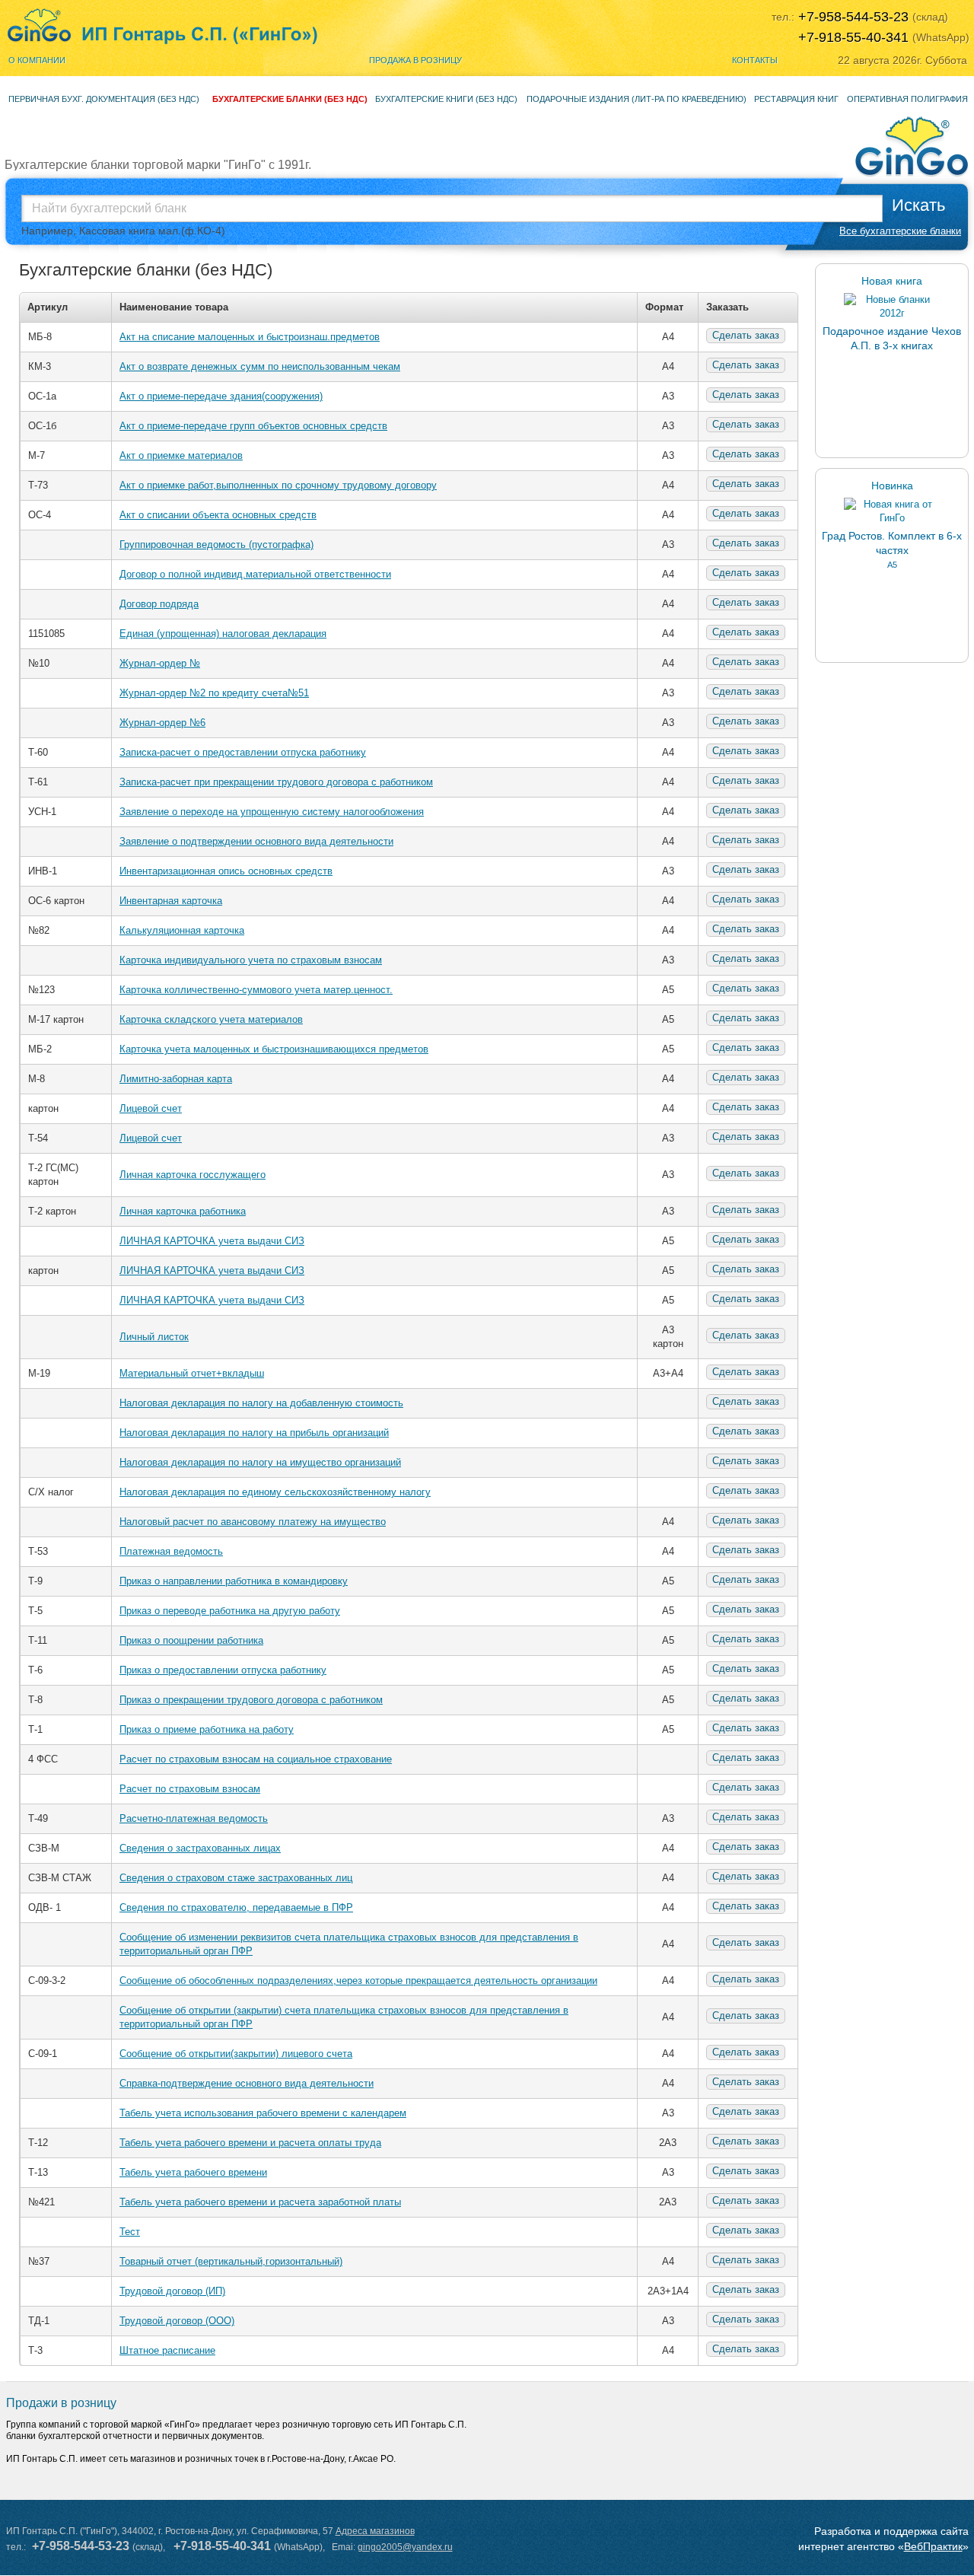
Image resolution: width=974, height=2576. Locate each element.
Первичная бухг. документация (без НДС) (104, 99)
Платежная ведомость (171, 1551)
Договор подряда (159, 604)
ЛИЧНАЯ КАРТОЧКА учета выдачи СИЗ (212, 1241)
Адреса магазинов (375, 2531)
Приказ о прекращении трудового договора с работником (251, 1700)
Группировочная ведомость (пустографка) (216, 544)
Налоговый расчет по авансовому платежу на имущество (253, 1522)
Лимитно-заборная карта (176, 1079)
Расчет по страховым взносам (190, 1789)
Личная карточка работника (183, 1211)
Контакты (755, 60)
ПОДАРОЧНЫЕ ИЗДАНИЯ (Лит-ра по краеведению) (637, 99)
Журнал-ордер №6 (162, 723)
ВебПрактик (933, 2546)
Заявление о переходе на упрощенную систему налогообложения (272, 812)
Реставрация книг (796, 99)
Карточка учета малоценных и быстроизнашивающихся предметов (274, 1049)
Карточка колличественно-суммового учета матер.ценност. (256, 990)
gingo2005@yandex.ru (405, 2547)
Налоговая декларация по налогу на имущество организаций (260, 1462)
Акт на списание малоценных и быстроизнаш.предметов (250, 337)
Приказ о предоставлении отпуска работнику (223, 1670)
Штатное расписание (167, 2350)
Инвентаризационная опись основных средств (226, 871)
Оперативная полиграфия (907, 99)
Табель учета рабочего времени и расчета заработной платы (260, 2202)
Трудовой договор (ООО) (177, 2321)
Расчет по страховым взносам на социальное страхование (256, 1759)
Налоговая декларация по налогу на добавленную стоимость (261, 1403)
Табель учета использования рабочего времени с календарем (263, 2113)
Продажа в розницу (415, 60)
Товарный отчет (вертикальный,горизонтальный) (231, 2261)
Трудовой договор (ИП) (172, 2291)
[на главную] (162, 27)
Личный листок (154, 1337)
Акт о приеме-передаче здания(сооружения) (221, 396)
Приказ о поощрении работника (191, 1640)
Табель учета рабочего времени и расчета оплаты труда (250, 2143)
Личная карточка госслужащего (193, 1175)
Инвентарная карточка (171, 901)
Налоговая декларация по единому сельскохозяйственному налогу (275, 1492)
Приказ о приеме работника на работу (207, 1729)
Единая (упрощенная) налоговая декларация (223, 634)
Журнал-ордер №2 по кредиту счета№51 (214, 693)
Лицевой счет (151, 1108)
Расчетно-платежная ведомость (194, 1818)
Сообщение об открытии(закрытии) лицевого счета (236, 2054)
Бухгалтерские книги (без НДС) (446, 99)
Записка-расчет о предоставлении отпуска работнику (243, 752)
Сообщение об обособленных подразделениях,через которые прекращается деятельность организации (358, 1981)
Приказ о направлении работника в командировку (234, 1581)
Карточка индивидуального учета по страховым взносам (251, 960)
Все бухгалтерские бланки (900, 231)
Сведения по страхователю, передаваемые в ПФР (236, 1907)
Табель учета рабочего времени (193, 2172)
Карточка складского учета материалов (211, 1019)
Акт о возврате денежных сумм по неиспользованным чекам (260, 366)
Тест (130, 2232)
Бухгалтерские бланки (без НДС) (290, 99)
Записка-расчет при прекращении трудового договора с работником (276, 782)
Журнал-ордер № (160, 663)
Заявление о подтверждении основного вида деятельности (256, 841)
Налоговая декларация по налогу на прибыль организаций (254, 1433)
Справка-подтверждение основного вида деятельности (247, 2083)
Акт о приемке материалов (181, 455)
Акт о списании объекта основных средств (218, 515)
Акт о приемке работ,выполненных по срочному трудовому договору (278, 485)
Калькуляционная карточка (182, 930)
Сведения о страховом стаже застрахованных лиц (236, 1878)
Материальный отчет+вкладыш (192, 1373)
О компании (37, 60)
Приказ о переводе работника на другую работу (230, 1611)
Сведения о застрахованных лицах (200, 1848)
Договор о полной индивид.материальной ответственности (255, 574)
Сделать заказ (746, 335)
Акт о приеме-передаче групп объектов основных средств (253, 426)
